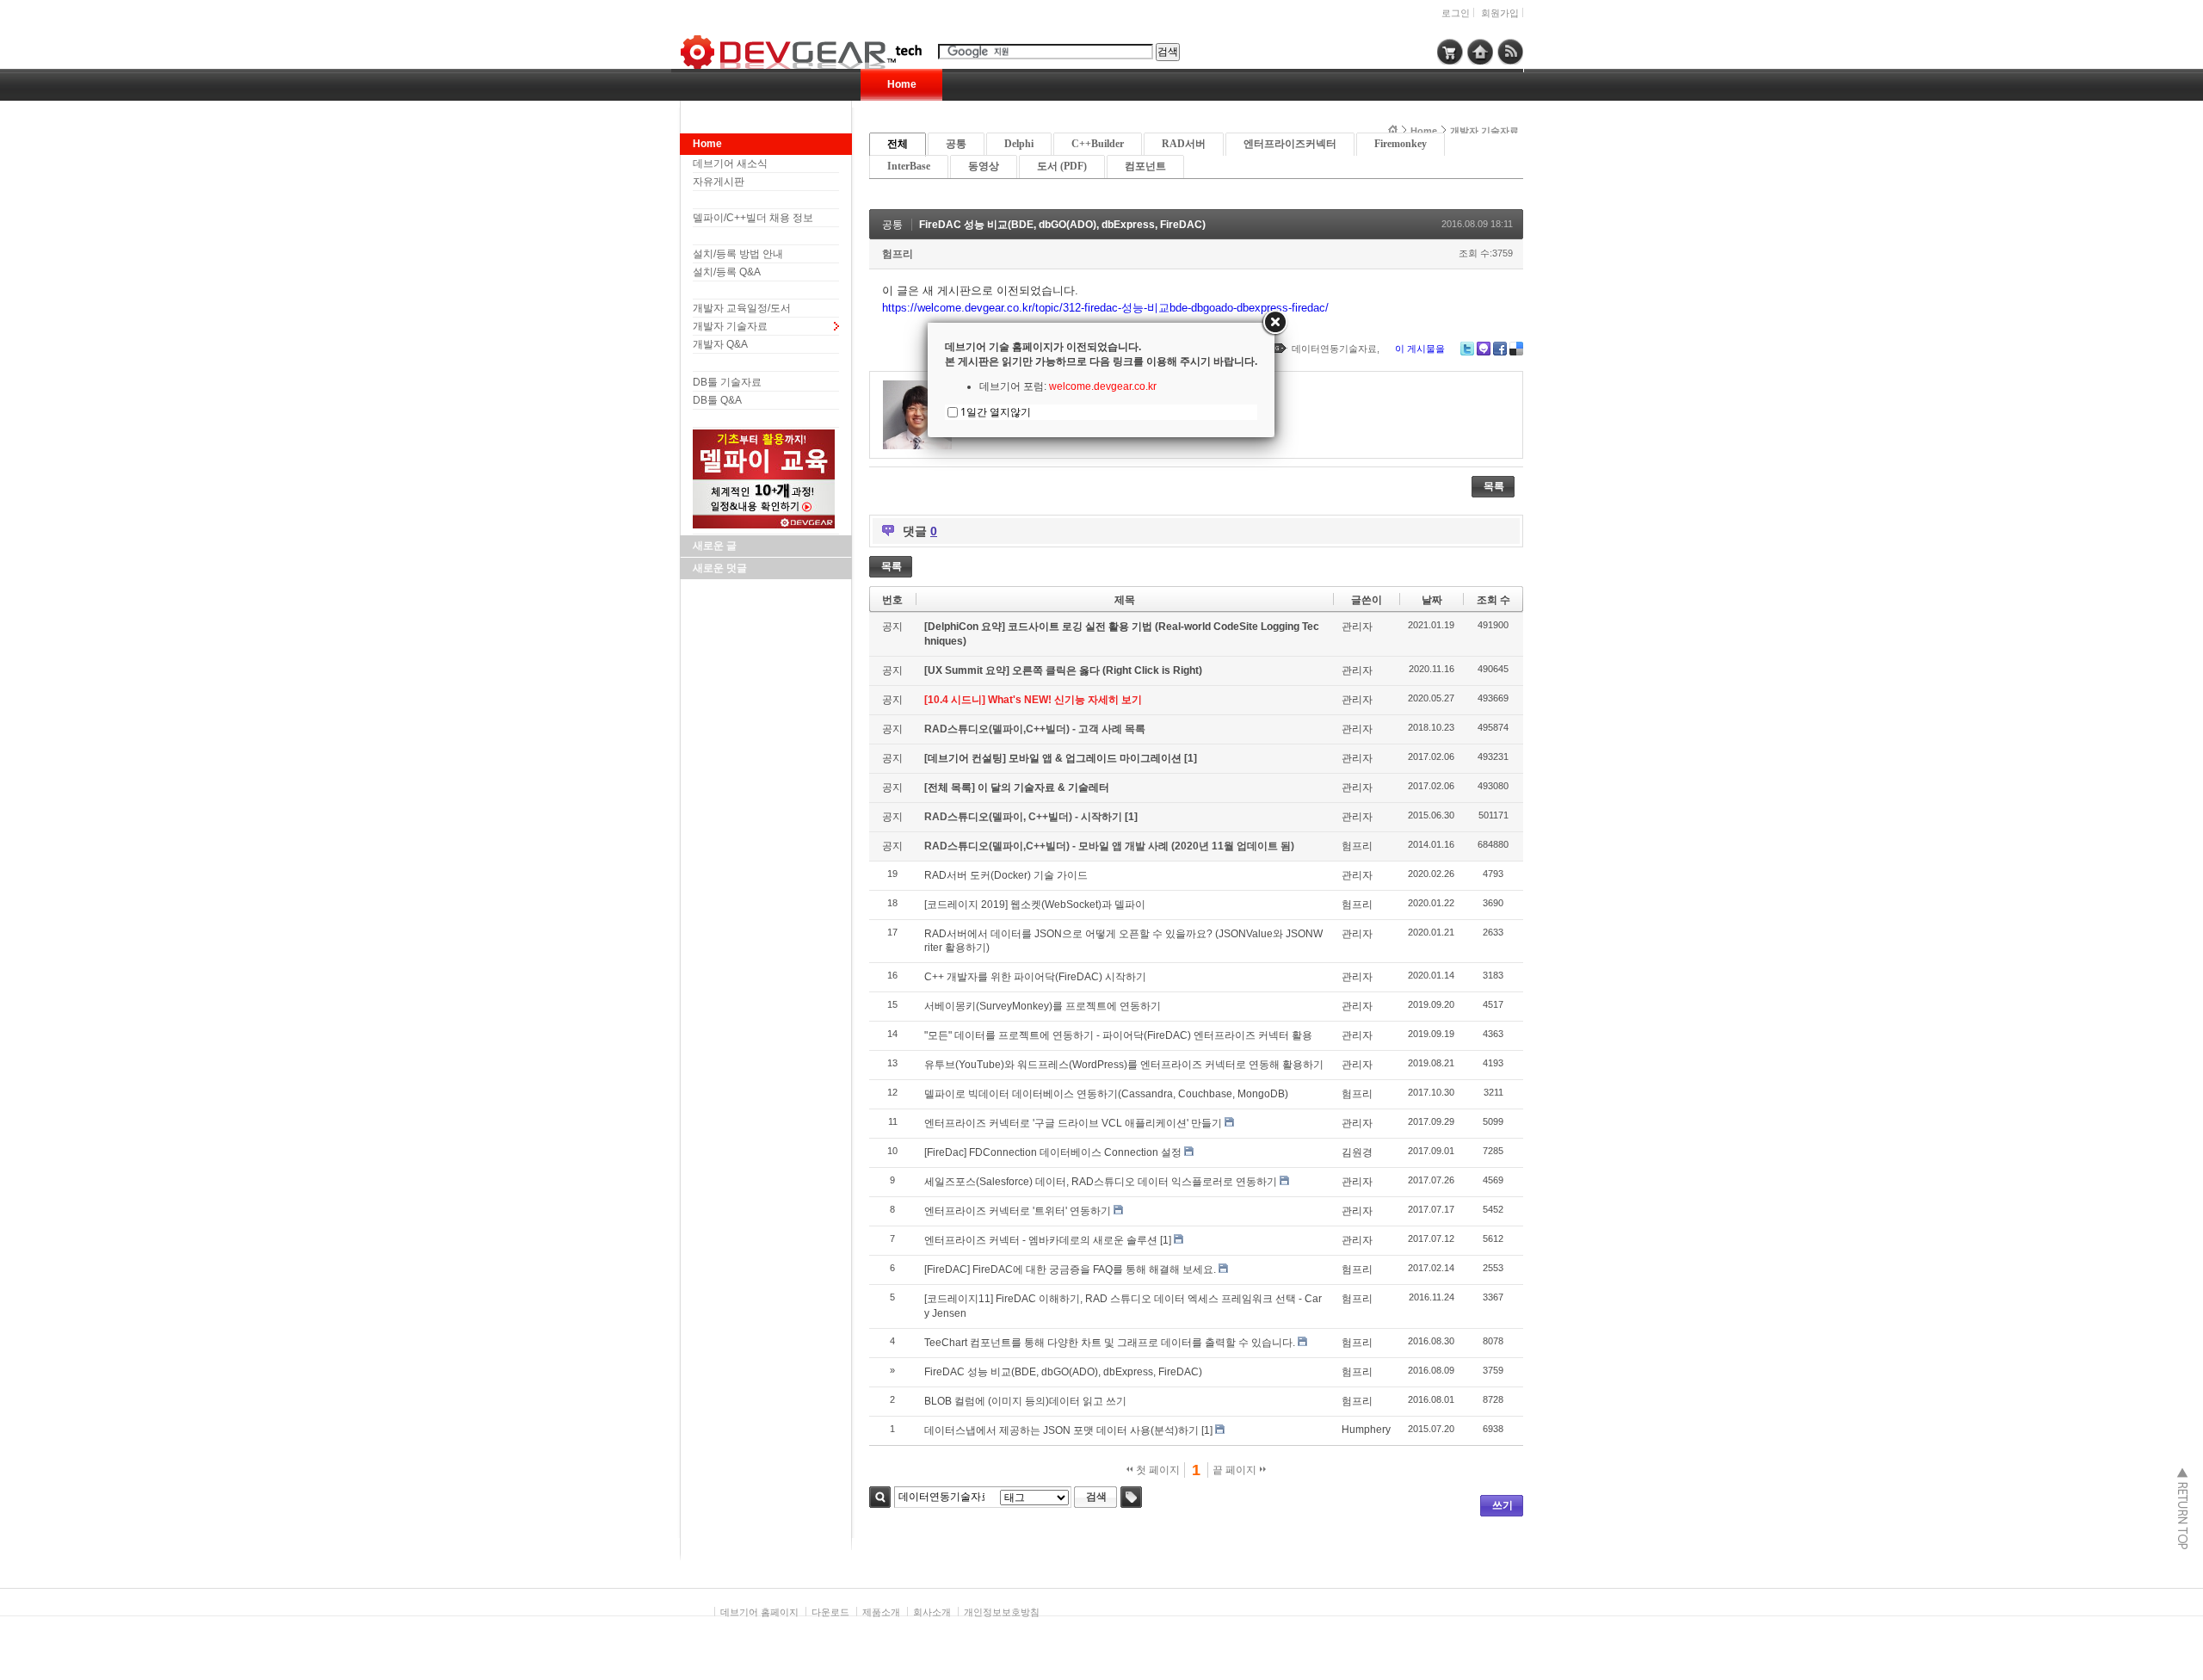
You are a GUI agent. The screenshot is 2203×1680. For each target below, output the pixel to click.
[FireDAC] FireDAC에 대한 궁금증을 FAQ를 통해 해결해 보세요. (1070, 1269)
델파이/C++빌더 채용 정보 (753, 218)
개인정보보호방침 (1002, 1612)
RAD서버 (1184, 144)
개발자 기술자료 (730, 326)
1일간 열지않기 (996, 412)
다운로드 (830, 1612)
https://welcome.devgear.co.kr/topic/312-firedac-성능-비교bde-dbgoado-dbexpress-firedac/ (1105, 308)
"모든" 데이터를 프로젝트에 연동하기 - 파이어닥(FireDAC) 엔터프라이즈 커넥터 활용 (1118, 1035)
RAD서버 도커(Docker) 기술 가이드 (1006, 875)
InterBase (909, 166)
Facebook (1500, 349)
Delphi (1019, 144)
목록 (1494, 486)
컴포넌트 (1145, 166)
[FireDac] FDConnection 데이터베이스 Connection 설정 (1053, 1152)
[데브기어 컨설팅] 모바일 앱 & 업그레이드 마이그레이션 (1054, 758)
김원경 (1357, 1152)
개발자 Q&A (720, 344)
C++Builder (1098, 144)
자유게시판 (719, 182)
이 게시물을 (1420, 349)
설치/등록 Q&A (727, 272)
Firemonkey (1401, 144)
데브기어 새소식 (730, 164)
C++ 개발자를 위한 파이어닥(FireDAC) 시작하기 (1035, 977)
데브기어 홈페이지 (759, 1612)
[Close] (1274, 323)
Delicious (1516, 349)
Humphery (1366, 1430)
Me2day (1484, 349)
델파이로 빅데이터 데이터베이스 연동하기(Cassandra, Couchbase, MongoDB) (1106, 1094)
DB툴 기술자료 (727, 382)
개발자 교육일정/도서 (742, 308)
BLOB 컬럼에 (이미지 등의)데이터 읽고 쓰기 (1025, 1401)
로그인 (1456, 13)
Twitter (1467, 349)
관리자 (1357, 627)
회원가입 (1500, 13)
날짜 (1432, 600)
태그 (1131, 1497)
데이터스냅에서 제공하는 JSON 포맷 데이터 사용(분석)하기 (1061, 1430)
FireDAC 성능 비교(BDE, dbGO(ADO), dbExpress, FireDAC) (1062, 225)
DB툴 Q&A (717, 400)
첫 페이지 (1157, 1470)
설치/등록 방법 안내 (738, 254)
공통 (956, 144)
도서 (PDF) (1062, 166)
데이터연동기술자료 (1334, 349)
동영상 (984, 166)
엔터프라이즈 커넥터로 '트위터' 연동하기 (1018, 1211)
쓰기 (1503, 1505)
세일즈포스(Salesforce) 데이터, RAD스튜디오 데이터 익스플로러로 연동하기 (1101, 1182)
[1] (1191, 758)
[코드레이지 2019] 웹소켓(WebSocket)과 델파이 (1035, 905)
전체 (898, 144)
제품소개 (881, 1612)
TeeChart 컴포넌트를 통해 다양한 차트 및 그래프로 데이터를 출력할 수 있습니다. (1110, 1343)
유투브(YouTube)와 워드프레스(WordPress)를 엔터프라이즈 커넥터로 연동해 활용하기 (1124, 1065)
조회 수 (1493, 600)
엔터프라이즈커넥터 (1290, 144)
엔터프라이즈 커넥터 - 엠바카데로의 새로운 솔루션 (1041, 1240)
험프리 (898, 254)
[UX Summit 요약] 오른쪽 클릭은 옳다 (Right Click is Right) (1063, 670)
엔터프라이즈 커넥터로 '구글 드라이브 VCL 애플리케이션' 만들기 (1073, 1123)
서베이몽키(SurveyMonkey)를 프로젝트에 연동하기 (1043, 1006)
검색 (880, 1497)
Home (902, 84)
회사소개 (932, 1612)
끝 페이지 (1236, 1470)
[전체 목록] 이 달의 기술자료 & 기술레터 (1017, 787)
